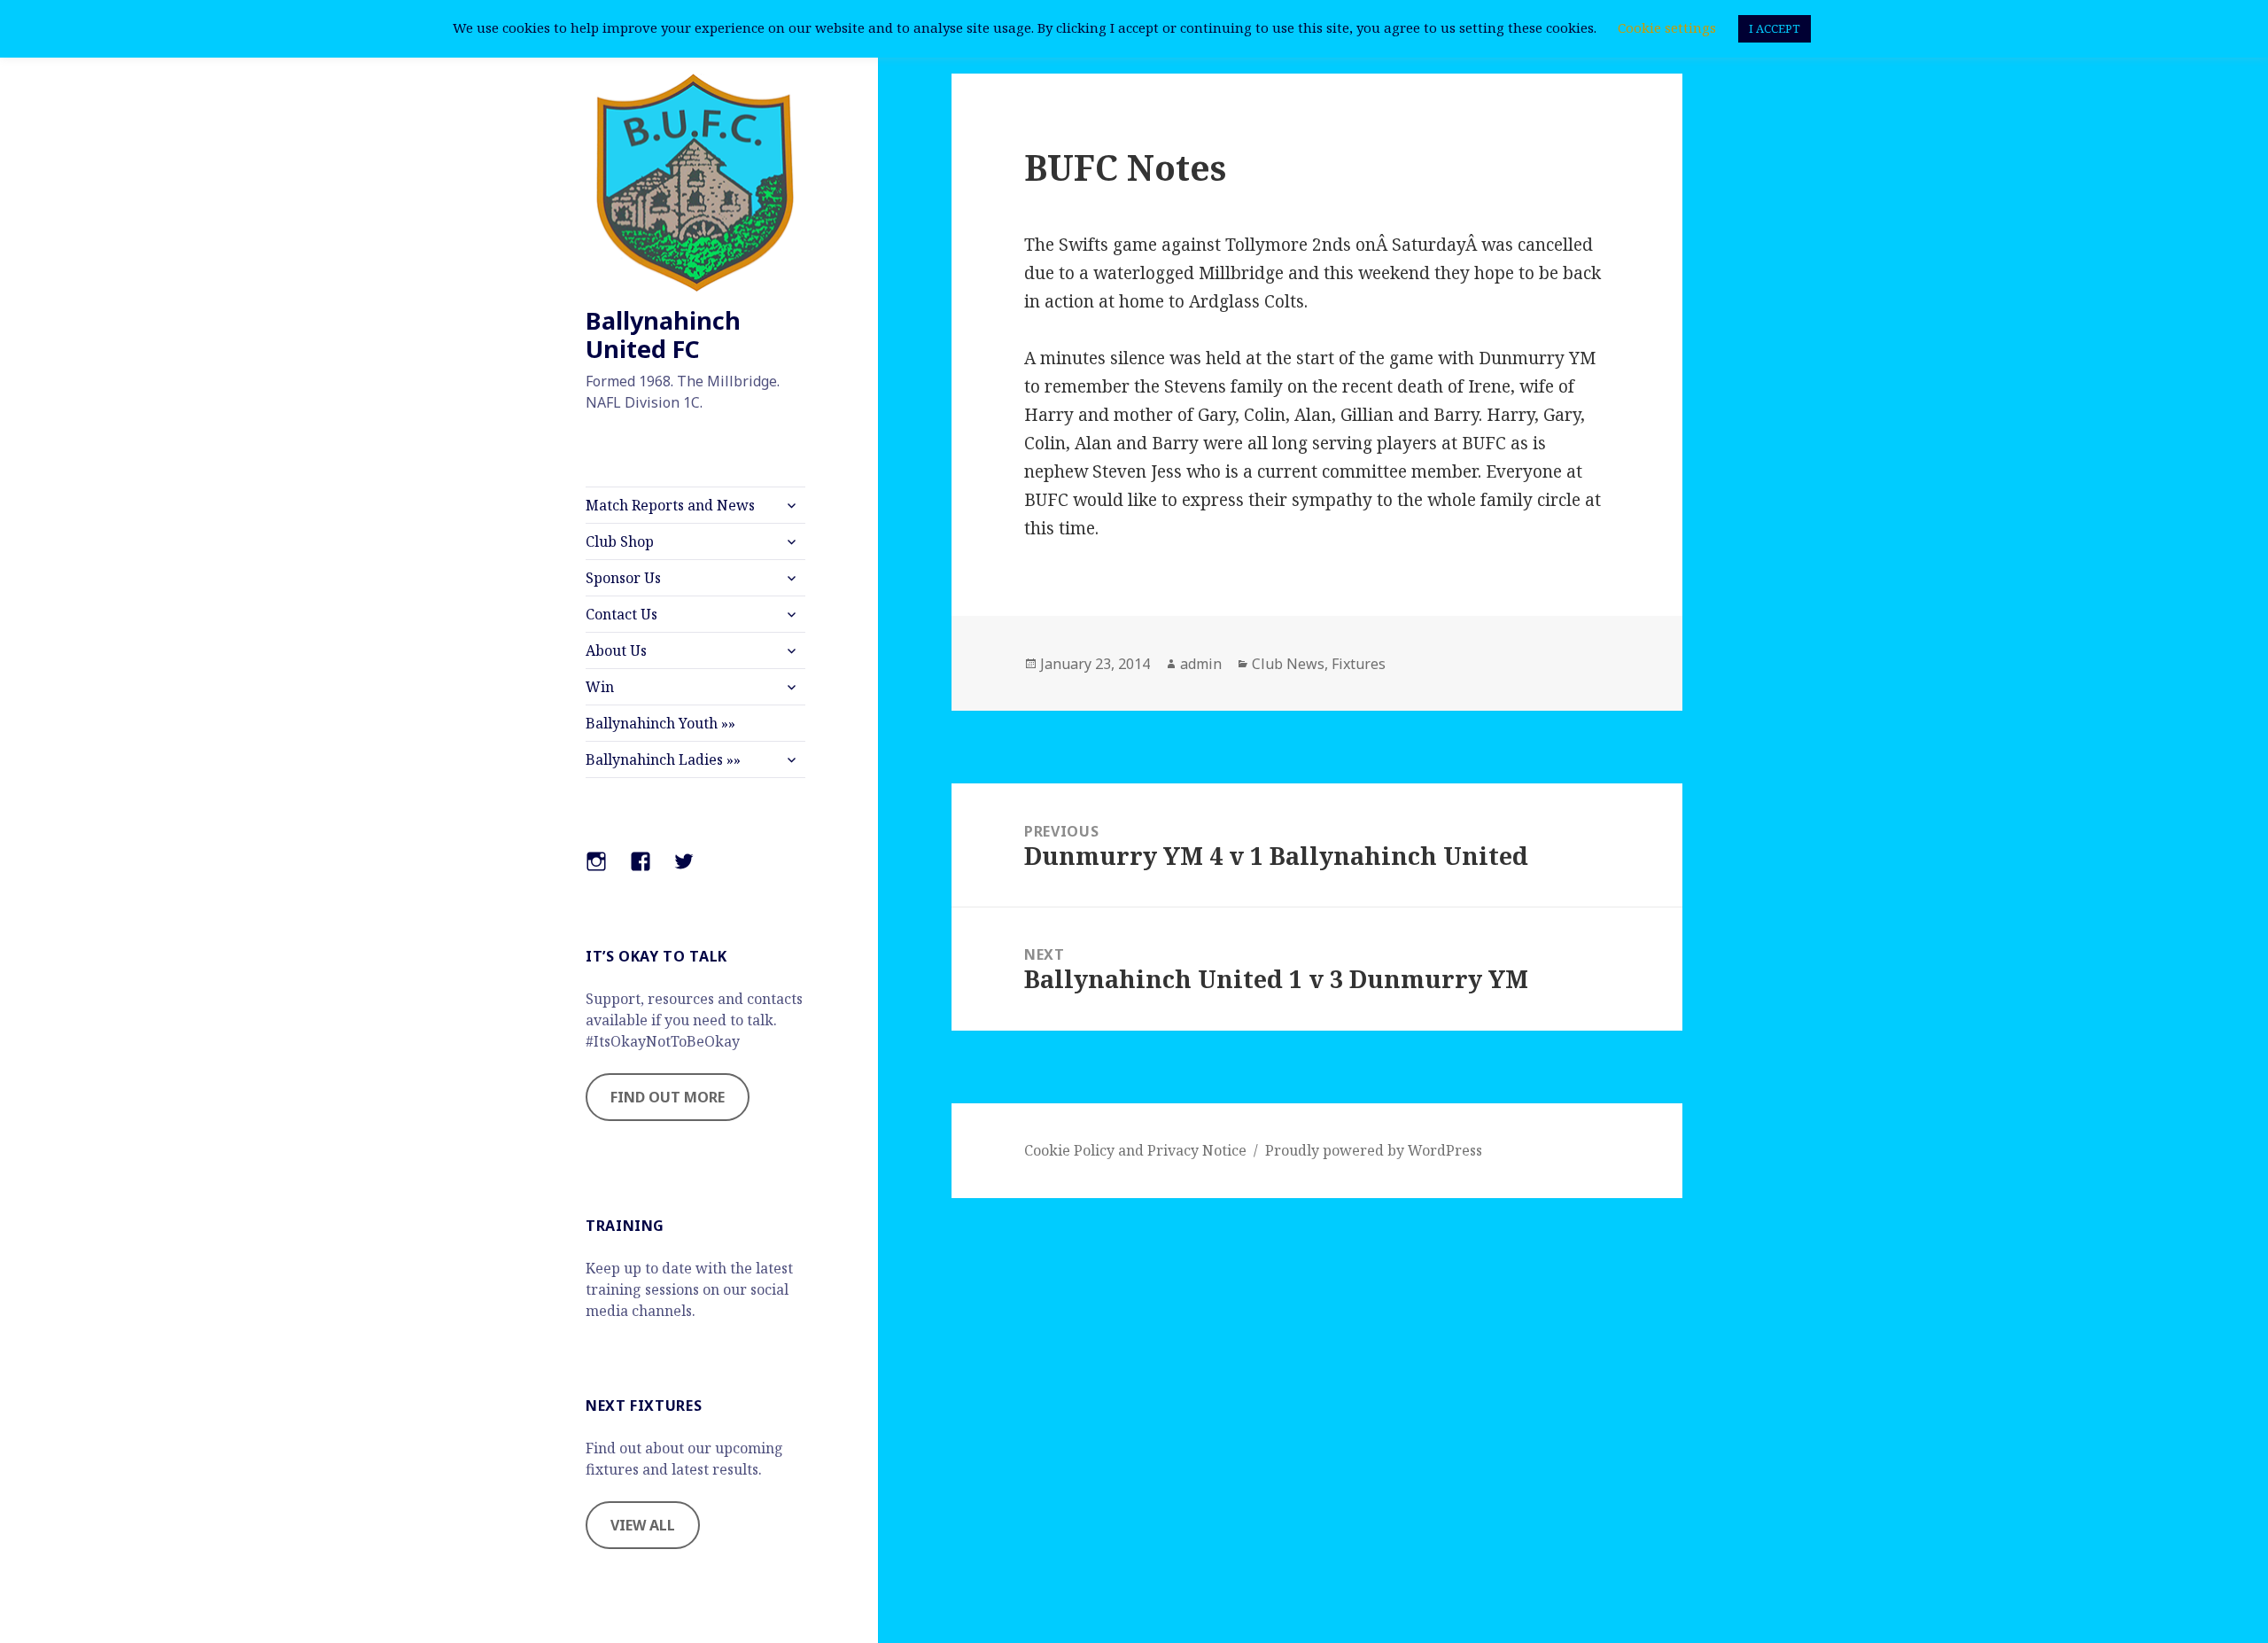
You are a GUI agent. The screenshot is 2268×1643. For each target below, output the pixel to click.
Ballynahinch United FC (663, 335)
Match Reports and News (670, 505)
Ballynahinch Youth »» (660, 723)
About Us (616, 650)
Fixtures (1359, 664)
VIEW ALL (643, 1525)
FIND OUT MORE (668, 1097)
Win (600, 687)
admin (1201, 664)
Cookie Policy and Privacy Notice (1135, 1150)
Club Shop (620, 541)
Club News (1288, 664)
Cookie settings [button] (1667, 27)
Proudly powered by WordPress (1374, 1150)
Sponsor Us (623, 578)
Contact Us (621, 614)
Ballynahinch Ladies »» (663, 759)
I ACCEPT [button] (1775, 28)
